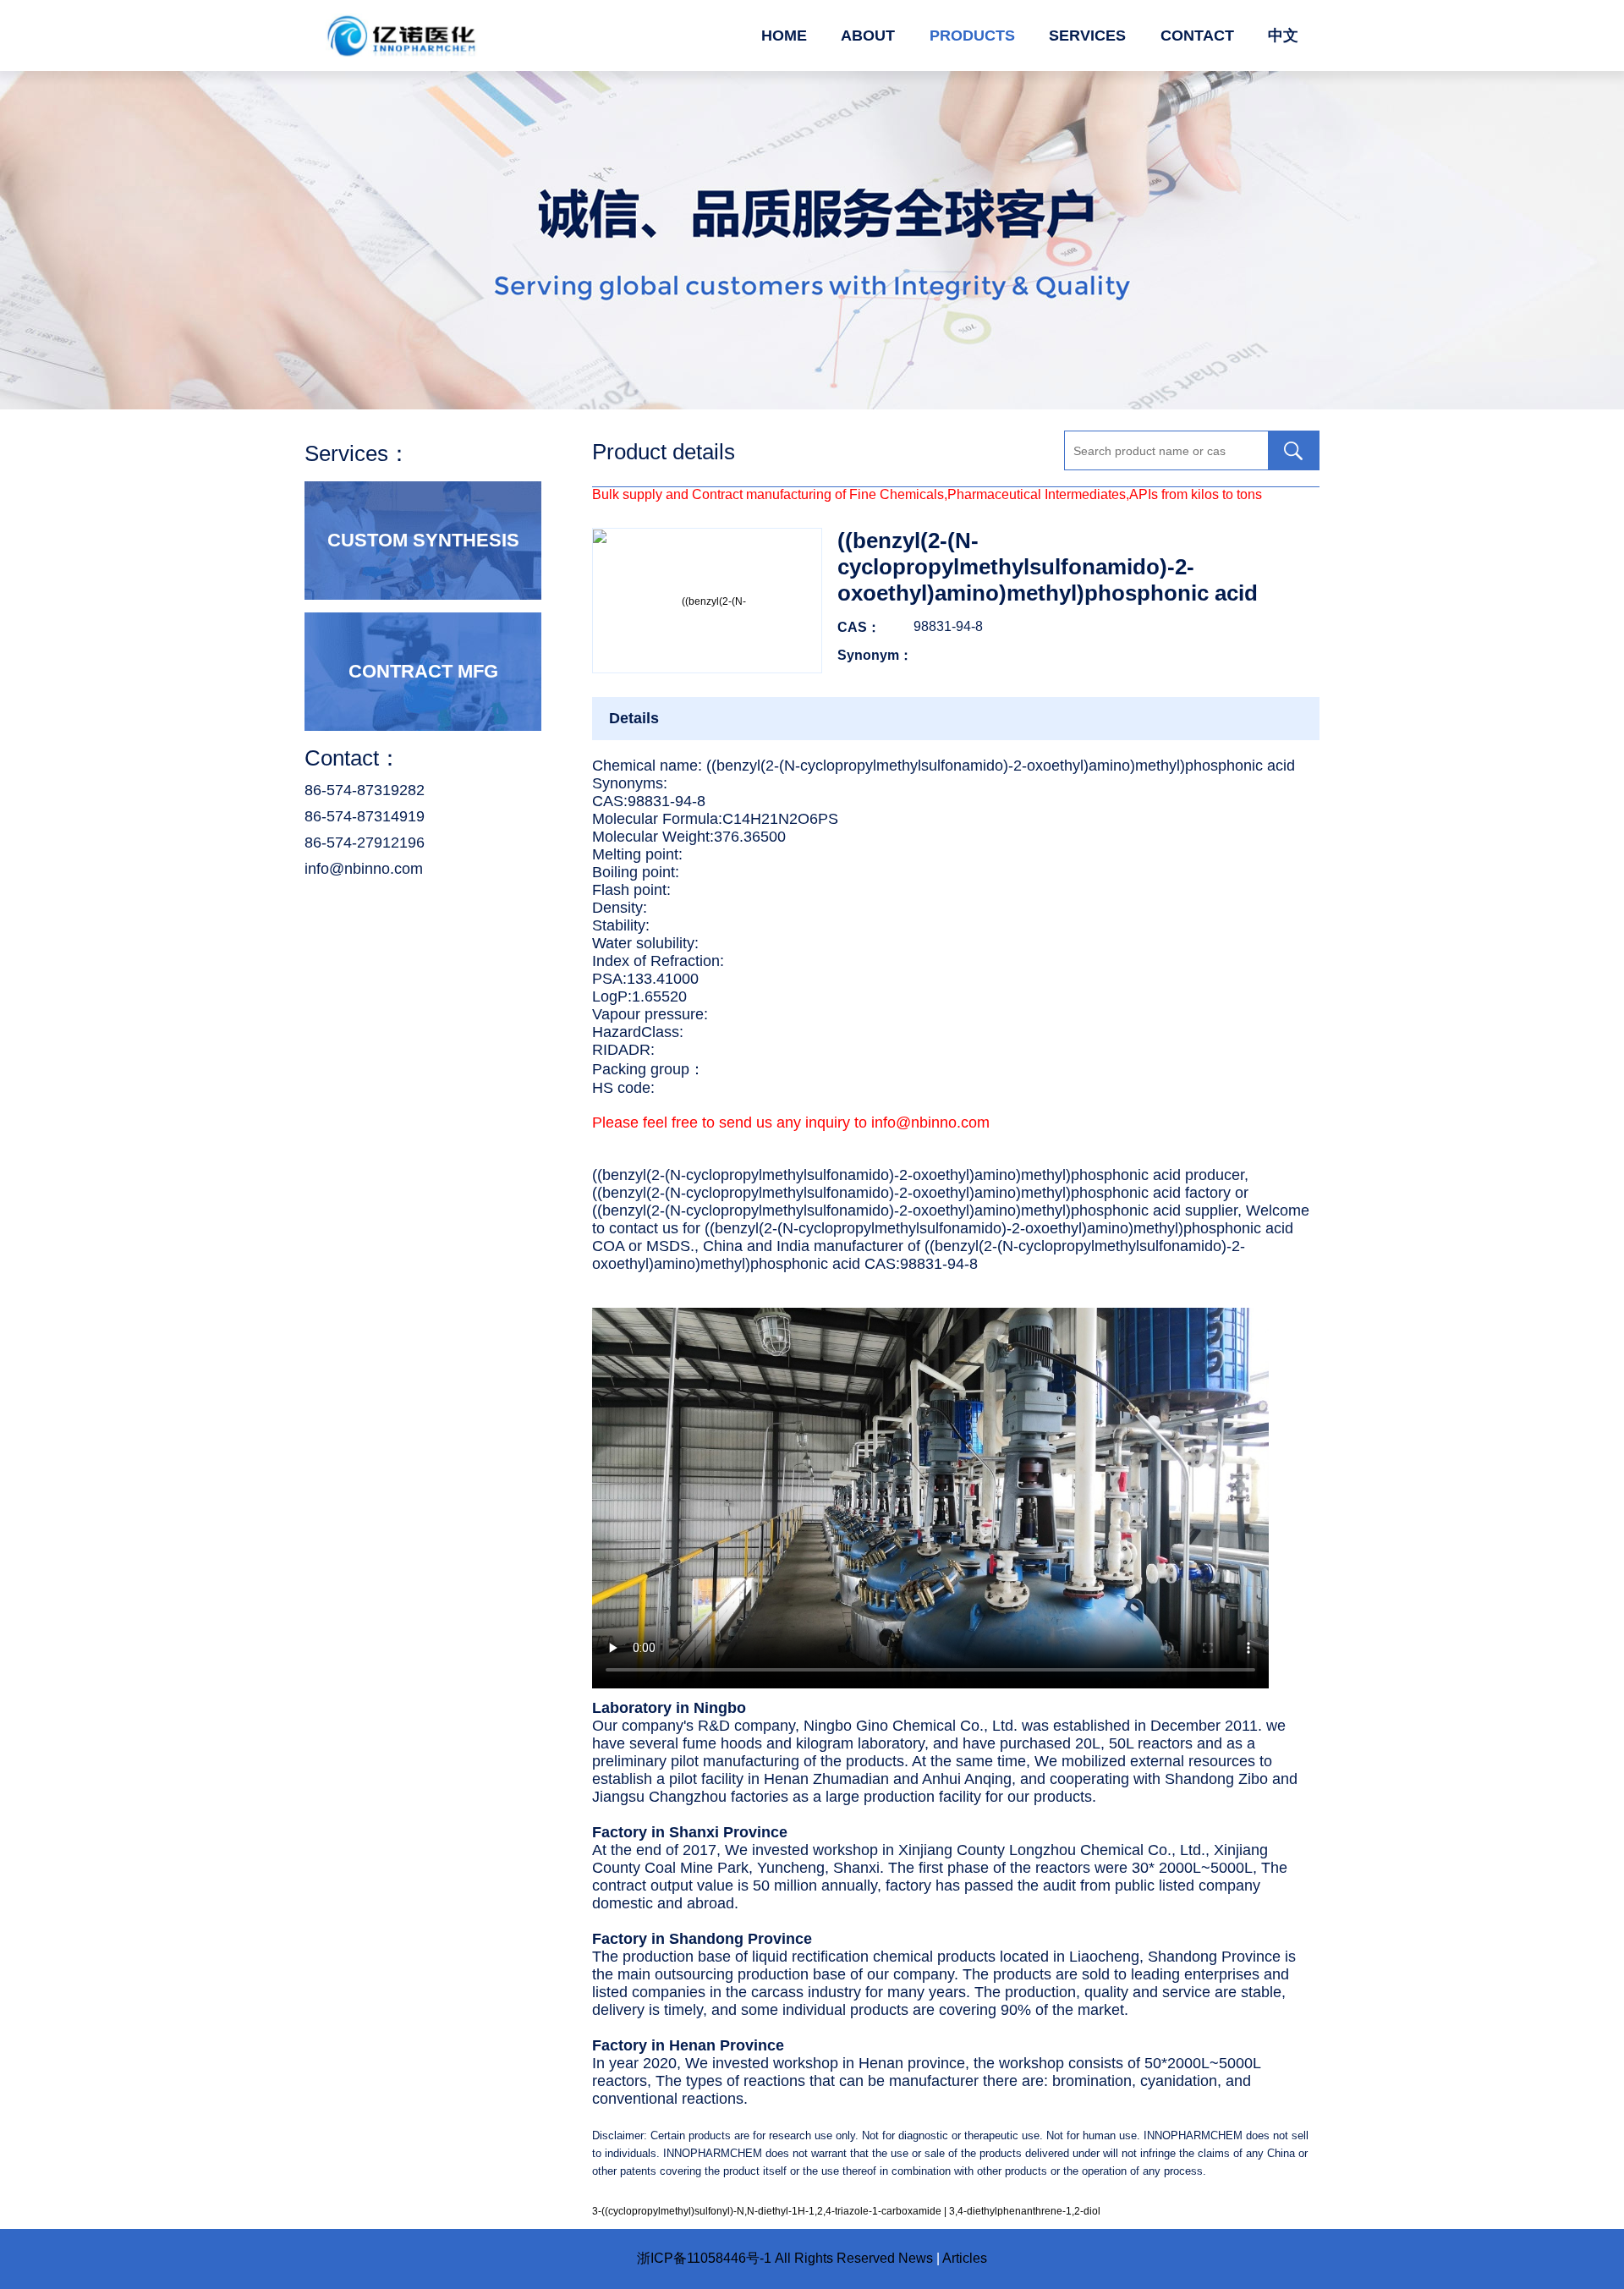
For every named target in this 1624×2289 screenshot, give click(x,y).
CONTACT (1197, 36)
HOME (784, 36)
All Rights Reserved (835, 2258)
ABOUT (868, 36)
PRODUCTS (972, 36)
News (916, 2258)
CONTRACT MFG (423, 671)
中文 (1283, 36)
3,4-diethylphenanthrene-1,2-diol (1025, 2211)
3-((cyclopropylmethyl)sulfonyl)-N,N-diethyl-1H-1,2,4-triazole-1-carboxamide (767, 2211)
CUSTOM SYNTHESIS (423, 540)
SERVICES (1087, 36)
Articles (965, 2258)
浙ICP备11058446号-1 (704, 2258)
